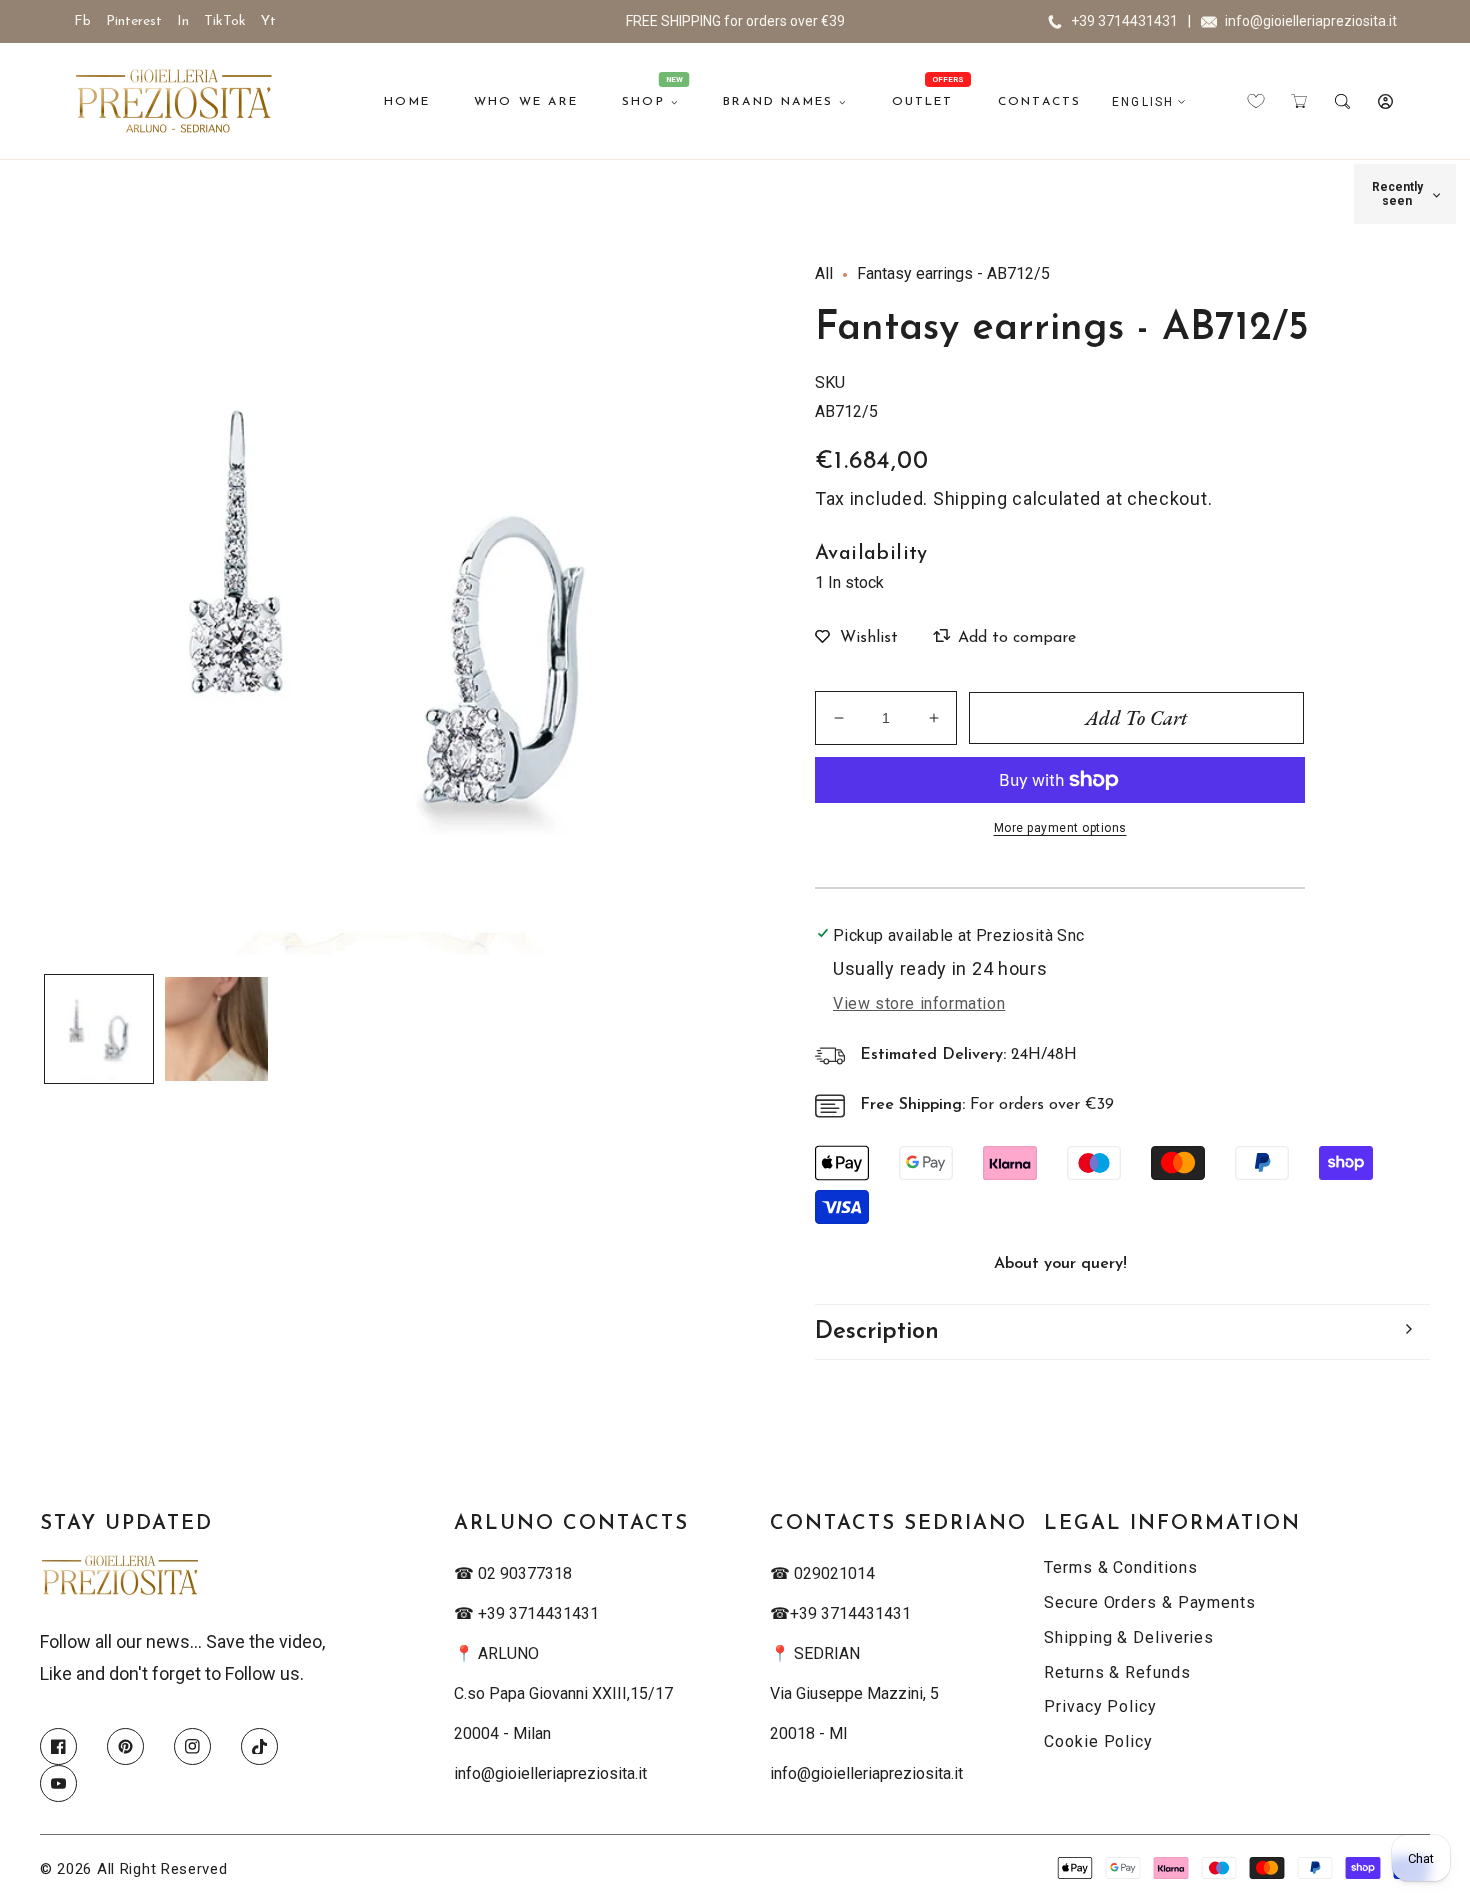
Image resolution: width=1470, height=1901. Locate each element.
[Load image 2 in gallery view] (217, 1029)
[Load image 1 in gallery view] (99, 1029)
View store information (919, 1003)
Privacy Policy (1100, 1706)
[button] (1299, 101)
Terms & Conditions (1120, 1567)
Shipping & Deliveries (1129, 1637)
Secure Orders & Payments (1150, 1602)
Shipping (970, 498)
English (1143, 102)
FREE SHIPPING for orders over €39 (735, 21)
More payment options (1060, 828)
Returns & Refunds (1117, 1672)
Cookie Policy (1098, 1741)
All (824, 273)
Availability (871, 554)
